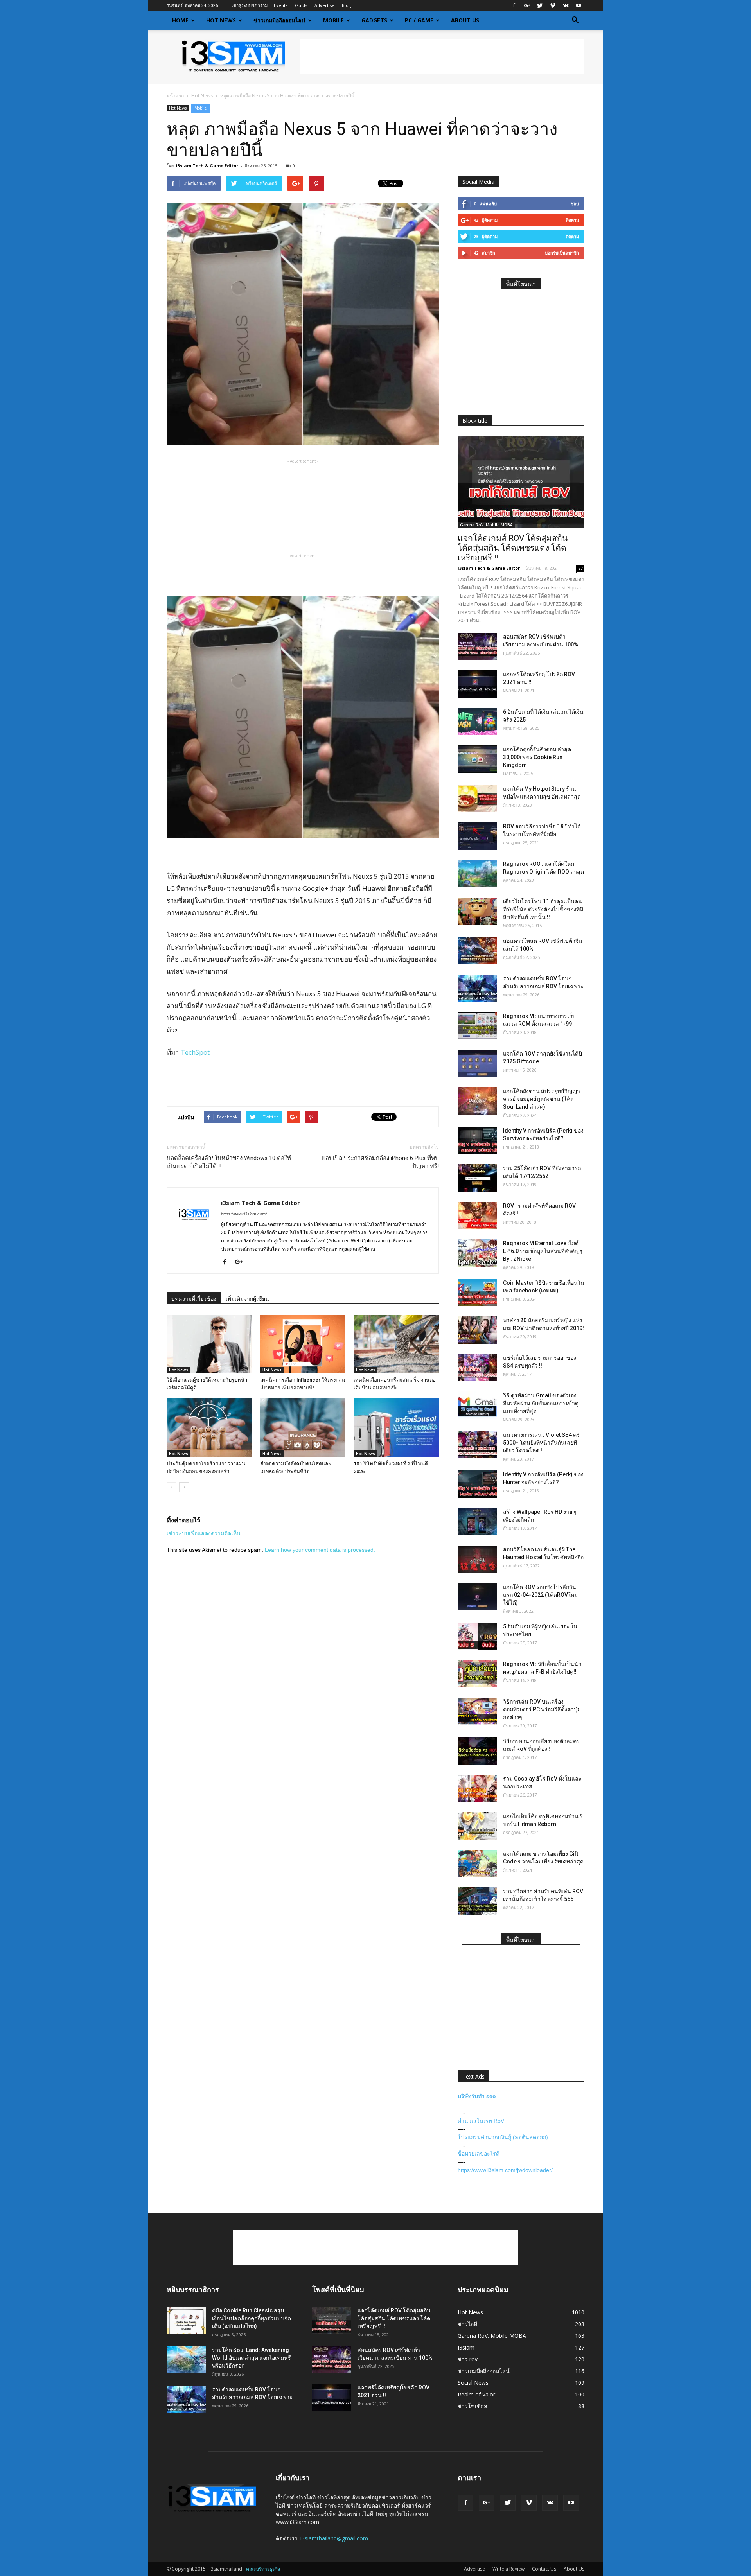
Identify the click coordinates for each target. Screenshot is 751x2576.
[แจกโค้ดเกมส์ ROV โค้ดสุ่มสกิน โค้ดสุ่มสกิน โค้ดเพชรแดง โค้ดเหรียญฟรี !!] (521, 482)
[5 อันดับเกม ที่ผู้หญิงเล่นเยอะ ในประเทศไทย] (477, 1636)
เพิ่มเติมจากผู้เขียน (247, 1299)
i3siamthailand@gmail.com (334, 2538)
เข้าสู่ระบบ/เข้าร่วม (250, 5)
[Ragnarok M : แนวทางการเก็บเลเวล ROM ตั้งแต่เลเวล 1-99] (477, 1026)
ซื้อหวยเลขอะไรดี (479, 2154)
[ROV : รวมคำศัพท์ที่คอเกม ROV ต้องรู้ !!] (477, 1215)
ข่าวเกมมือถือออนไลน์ (279, 20)
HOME (180, 20)
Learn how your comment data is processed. (320, 1550)
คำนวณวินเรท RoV (481, 2121)
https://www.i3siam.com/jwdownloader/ (505, 2170)
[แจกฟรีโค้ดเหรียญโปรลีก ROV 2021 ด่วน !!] (477, 684)
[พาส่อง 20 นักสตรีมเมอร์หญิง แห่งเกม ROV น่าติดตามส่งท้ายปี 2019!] (477, 1330)
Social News (473, 2383)
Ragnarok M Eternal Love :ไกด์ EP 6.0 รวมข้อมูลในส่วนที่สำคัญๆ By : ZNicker (543, 1251)
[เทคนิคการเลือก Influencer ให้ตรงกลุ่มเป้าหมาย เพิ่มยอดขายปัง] (303, 1344)
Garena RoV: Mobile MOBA (486, 525)
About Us (465, 20)
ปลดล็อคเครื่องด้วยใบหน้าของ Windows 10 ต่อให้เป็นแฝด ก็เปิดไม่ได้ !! (229, 1162)
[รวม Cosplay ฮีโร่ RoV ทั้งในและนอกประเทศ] (477, 1788)
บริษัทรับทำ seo (477, 2096)
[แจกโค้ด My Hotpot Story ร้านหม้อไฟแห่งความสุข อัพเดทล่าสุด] (477, 799)
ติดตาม (572, 220)
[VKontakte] (566, 5)
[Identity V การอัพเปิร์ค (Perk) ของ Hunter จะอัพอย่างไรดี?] (477, 1484)
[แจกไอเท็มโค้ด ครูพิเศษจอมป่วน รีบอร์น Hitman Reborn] (477, 1826)
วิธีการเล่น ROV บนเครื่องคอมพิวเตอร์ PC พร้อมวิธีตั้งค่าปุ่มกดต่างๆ (542, 1709)
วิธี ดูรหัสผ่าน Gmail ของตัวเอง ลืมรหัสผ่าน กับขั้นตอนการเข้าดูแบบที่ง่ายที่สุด (541, 1403)
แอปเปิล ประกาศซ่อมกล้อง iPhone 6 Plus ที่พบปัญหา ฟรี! (380, 1162)
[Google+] (527, 5)
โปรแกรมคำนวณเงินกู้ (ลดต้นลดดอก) (503, 2137)
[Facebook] (514, 5)
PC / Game (419, 20)
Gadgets (374, 20)
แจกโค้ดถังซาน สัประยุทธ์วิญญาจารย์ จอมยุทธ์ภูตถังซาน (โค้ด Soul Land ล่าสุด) (542, 1099)
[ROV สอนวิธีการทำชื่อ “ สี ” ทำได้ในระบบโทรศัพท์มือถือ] (477, 836)
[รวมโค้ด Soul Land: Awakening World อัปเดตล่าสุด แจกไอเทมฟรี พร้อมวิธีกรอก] (186, 2360)
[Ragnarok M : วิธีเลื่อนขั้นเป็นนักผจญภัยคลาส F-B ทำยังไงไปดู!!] (477, 1674)
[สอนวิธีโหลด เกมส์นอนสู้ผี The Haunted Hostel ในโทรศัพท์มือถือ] (477, 1559)
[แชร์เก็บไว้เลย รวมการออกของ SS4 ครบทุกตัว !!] (477, 1368)
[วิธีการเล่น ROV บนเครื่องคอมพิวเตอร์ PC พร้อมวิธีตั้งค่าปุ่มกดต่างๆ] (477, 1711)
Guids (301, 5)
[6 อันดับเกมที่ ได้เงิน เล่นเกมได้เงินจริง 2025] (477, 722)
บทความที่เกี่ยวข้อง (194, 1299)
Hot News (221, 20)
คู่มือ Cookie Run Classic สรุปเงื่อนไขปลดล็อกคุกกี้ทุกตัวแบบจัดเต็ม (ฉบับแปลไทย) (252, 2318)
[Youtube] (579, 5)
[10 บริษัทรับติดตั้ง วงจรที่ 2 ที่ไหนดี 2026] (396, 1428)
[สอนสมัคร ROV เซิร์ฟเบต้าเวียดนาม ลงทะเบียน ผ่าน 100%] (477, 646)
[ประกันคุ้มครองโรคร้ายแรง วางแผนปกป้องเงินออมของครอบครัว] (209, 1428)
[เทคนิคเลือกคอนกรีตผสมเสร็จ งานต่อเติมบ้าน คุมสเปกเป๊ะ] (396, 1344)
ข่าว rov (468, 2359)
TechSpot (195, 1052)
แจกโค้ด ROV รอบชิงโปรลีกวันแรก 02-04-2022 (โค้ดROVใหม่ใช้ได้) (540, 1595)
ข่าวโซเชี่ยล (473, 2406)
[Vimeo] (553, 5)
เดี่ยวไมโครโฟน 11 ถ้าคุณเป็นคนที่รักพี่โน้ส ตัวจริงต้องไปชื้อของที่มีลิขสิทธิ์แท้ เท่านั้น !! (543, 909)
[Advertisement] (442, 57)
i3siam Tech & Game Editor (207, 166)
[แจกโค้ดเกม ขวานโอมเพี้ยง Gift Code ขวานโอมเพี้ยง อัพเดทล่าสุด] (477, 1863)
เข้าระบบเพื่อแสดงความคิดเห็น (204, 1533)
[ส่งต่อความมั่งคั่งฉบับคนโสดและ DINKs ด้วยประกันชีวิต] (303, 1428)
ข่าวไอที (467, 2324)
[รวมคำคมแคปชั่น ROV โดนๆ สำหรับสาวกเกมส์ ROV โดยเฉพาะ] (477, 988)
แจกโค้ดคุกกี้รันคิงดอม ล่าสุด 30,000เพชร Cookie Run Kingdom (537, 757)
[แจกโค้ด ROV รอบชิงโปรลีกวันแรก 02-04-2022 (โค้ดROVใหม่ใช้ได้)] (477, 1597)
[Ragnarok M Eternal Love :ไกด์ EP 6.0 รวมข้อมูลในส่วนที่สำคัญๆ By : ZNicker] (477, 1253)
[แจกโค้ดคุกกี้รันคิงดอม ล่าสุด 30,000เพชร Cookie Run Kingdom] (477, 759)
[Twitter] (540, 5)
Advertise (324, 5)
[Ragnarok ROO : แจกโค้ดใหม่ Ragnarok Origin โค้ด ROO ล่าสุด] (477, 874)
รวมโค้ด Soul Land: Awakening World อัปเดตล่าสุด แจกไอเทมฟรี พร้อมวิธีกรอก (252, 2358)
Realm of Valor (476, 2394)
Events (281, 5)
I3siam (466, 2347)
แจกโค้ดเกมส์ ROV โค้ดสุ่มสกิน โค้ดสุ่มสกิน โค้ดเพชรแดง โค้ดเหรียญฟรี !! (513, 548)
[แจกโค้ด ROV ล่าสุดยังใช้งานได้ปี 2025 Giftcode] (477, 1063)
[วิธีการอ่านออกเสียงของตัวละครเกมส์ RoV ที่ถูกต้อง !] (477, 1751)
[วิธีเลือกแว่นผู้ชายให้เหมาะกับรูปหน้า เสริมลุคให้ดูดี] (209, 1344)
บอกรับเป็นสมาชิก (562, 253)
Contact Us (544, 2569)
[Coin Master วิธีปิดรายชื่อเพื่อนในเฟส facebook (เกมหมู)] (477, 1292)
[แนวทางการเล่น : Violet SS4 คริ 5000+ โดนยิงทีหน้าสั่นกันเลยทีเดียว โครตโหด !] (477, 1445)
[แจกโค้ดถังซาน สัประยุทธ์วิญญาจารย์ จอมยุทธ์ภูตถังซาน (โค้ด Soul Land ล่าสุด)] (477, 1101)
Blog (346, 5)
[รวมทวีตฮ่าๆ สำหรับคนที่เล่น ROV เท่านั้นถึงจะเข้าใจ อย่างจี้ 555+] (477, 1901)
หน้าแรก (175, 96)
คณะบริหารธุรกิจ (263, 2569)
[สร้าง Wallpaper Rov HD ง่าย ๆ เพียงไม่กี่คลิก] (477, 1522)
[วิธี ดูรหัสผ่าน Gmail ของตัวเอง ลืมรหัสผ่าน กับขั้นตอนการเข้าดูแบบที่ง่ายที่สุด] (477, 1405)
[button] (575, 20)
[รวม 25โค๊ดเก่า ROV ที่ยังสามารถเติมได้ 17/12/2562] (477, 1178)
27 (580, 568)
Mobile (333, 20)
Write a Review (508, 2569)
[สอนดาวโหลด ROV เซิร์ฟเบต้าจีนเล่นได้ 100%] (477, 951)
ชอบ (575, 204)
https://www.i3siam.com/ (244, 1214)
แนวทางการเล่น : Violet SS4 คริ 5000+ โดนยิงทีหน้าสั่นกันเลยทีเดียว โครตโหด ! (541, 1443)
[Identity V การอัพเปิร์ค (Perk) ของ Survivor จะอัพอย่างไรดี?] (477, 1140)
